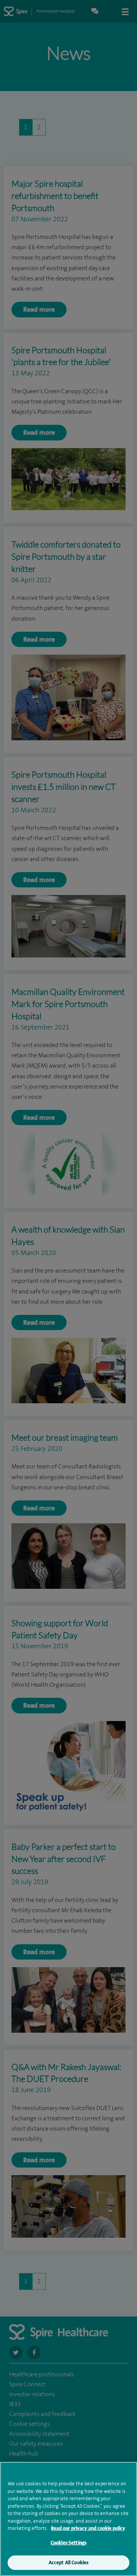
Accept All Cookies (68, 2562)
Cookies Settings (68, 2543)
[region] (68, 2519)
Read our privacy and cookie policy (88, 2528)
